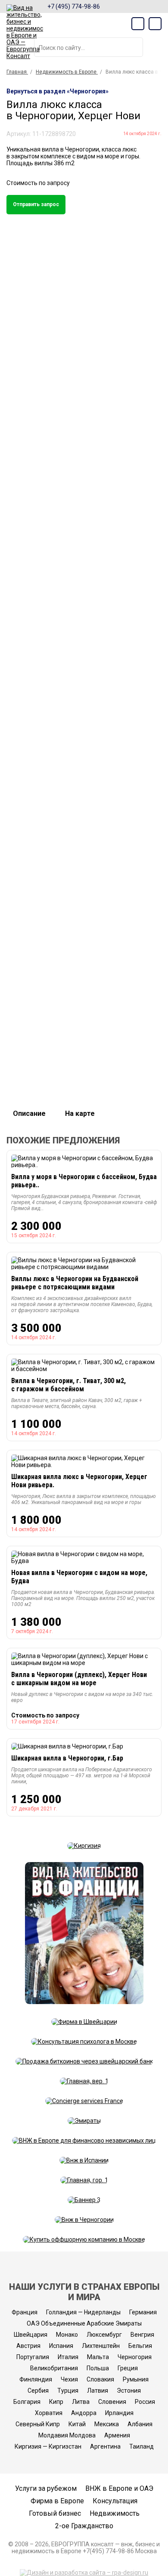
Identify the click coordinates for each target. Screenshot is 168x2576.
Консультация (115, 2501)
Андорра (84, 2413)
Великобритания (54, 2368)
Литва (81, 2402)
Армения (117, 2435)
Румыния (136, 2379)
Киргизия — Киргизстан (48, 2446)
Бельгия (140, 2346)
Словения (112, 2402)
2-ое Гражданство (84, 2526)
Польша (98, 2368)
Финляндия (36, 2379)
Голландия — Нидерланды (83, 2312)
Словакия (100, 2379)
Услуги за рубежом (46, 2488)
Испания (61, 2346)
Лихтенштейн (101, 2346)
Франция (25, 2312)
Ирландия (119, 2413)
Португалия (33, 2357)
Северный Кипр (38, 2424)
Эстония (129, 2391)
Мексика (107, 2424)
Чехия (69, 2379)
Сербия (38, 2391)
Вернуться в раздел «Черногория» (58, 91)
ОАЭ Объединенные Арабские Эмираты (84, 2323)
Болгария (27, 2402)
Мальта (98, 2357)
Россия (145, 2402)
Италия (68, 2357)
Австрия (28, 2346)
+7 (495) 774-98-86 (74, 6)
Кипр (56, 2402)
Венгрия (142, 2335)
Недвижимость (115, 2513)
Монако (67, 2335)
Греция (128, 2368)
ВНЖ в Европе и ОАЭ (119, 2488)
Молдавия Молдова (67, 2435)
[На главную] (25, 32)
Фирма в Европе (57, 2501)
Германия (143, 2312)
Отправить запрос (36, 204)
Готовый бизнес (55, 2513)
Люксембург (104, 2335)
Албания (140, 2424)
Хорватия (49, 2413)
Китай (77, 2424)
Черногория (135, 2357)
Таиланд (142, 2446)
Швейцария (31, 2335)
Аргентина (105, 2446)
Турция (68, 2391)
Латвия (98, 2391)
